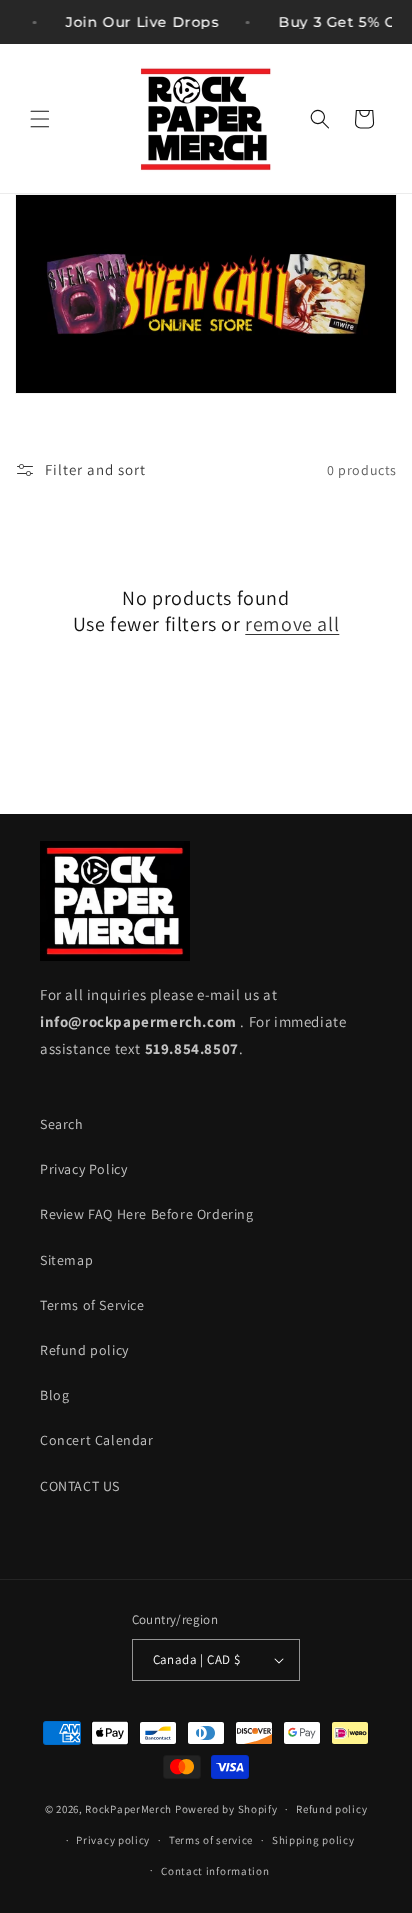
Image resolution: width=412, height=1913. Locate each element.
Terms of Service (92, 1305)
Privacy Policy (83, 1169)
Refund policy (84, 1350)
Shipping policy (313, 1840)
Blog (54, 1395)
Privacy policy (113, 1840)
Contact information (215, 1871)
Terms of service (211, 1840)
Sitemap (66, 1260)
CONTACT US (80, 1486)
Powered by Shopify (226, 1809)
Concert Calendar (97, 1440)
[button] (40, 119)
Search (62, 1124)
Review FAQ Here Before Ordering (147, 1214)
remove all (292, 624)
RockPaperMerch (128, 1809)
